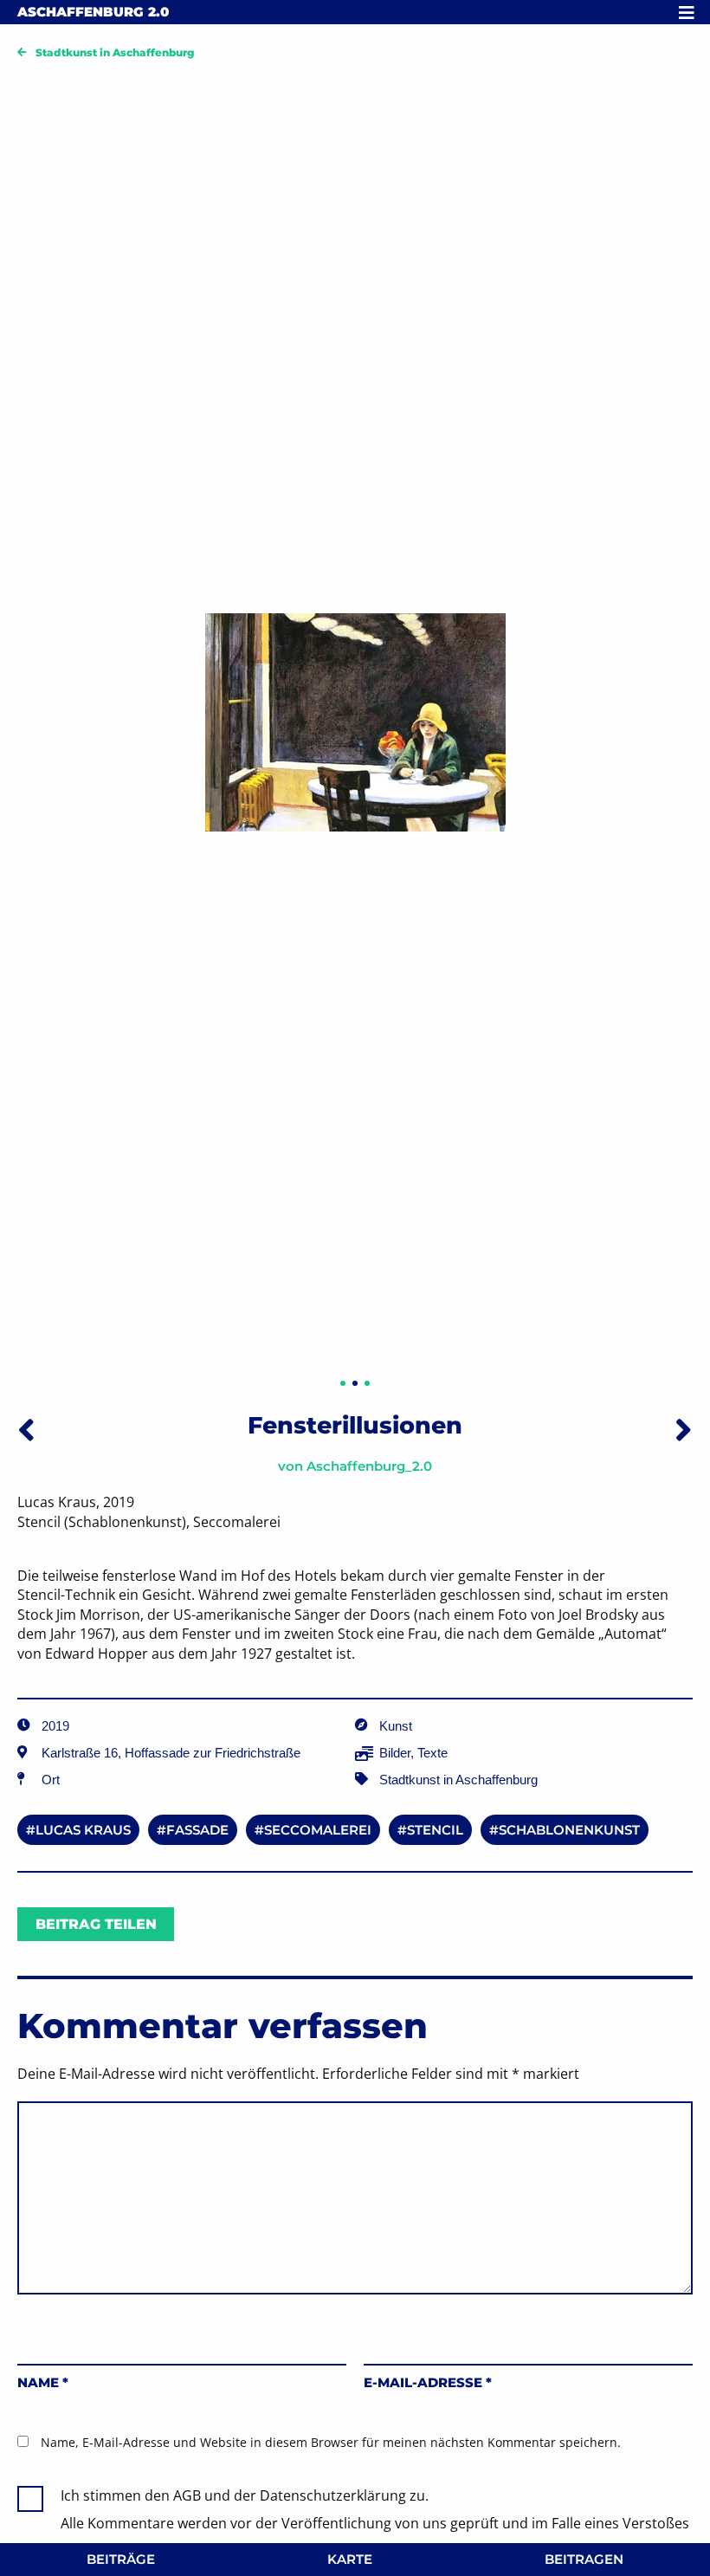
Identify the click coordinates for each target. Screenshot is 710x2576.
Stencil (435, 1830)
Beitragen (584, 2559)
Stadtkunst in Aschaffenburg (115, 52)
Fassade (197, 1830)
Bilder (395, 1753)
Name (43, 2382)
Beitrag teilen (96, 1924)
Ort (51, 1780)
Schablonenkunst (569, 1830)
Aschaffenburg (93, 12)
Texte (432, 1753)
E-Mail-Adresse (428, 2382)
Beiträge (121, 2559)
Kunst (396, 1726)
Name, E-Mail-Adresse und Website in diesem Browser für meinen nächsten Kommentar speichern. (331, 2442)
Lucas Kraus (83, 1830)
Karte (350, 2559)
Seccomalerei (318, 1830)
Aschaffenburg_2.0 (369, 1466)
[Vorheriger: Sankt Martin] (26, 1429)
